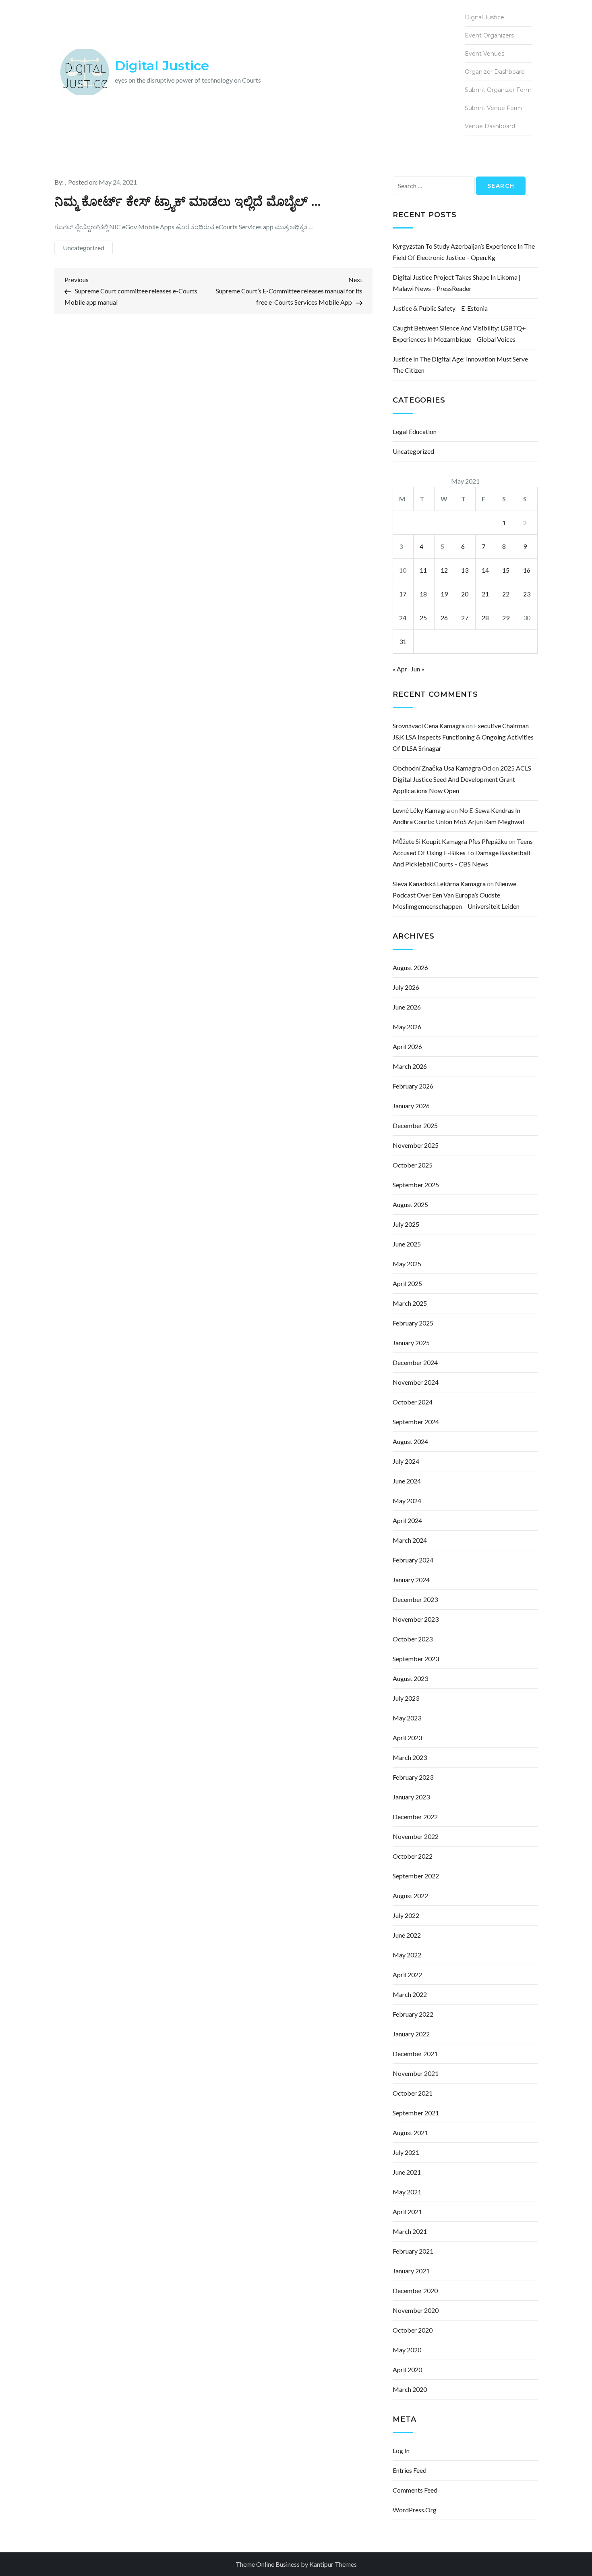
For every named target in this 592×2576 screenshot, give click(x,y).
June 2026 (407, 1007)
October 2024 (413, 1402)
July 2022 (406, 1915)
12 (444, 570)
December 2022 (415, 1817)
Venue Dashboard (490, 126)
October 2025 (413, 1165)
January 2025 (411, 1343)
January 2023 (411, 1797)
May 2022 (407, 1955)
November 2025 (416, 1145)
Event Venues (484, 54)
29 (506, 618)
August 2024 (410, 1441)
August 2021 (410, 2132)
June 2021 (407, 2172)
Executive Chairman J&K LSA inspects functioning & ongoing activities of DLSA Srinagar (463, 737)
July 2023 (406, 1698)
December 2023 (415, 1599)
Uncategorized (84, 248)
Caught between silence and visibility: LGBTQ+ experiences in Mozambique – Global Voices (459, 333)
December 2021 (415, 2054)
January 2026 (411, 1106)
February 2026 (413, 1086)
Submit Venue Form (493, 108)
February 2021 (413, 2251)
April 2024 (407, 1520)
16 (527, 570)
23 (527, 594)
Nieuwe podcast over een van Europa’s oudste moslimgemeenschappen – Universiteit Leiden (456, 895)
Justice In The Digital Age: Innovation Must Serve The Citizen (460, 365)
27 (465, 618)
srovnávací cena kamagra (429, 726)
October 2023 (413, 1639)
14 (485, 570)
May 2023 (407, 1718)
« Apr (400, 669)
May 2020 (407, 2350)
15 (506, 570)
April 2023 (407, 1738)
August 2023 (410, 1678)
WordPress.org (415, 2510)
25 (423, 618)
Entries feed (410, 2470)
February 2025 (413, 1323)
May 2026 (407, 1027)
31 (403, 641)
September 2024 (416, 1422)
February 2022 (413, 2014)
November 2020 (416, 2310)
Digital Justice (162, 65)
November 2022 (416, 1836)
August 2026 (410, 967)
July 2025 (406, 1224)
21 (485, 594)
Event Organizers (489, 35)
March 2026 (410, 1066)
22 (506, 594)
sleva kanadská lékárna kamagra (439, 884)
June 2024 (407, 1481)
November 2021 (416, 2073)
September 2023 (416, 1659)
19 (444, 594)
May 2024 (407, 1501)
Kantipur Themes (333, 2564)
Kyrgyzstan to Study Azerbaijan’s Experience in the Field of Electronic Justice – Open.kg (464, 252)
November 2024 (416, 1382)
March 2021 (410, 2231)
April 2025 (407, 1283)
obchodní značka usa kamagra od (442, 768)
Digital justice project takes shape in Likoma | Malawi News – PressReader (457, 283)
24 (403, 618)
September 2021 (416, 2113)
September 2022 (416, 1876)
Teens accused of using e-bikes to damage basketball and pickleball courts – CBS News (463, 853)
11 (423, 570)
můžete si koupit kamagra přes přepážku (450, 841)
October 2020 (413, 2330)
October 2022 (413, 1856)
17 (403, 594)
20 (465, 594)
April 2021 (407, 2211)
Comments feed (415, 2490)
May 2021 (407, 2192)
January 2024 (411, 1580)
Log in (401, 2450)
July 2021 (406, 2152)
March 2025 (410, 1303)
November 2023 (416, 1619)
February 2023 (413, 1777)
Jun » (418, 669)
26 (444, 618)
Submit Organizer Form (498, 90)
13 (465, 570)
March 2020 (410, 2389)
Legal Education (415, 431)
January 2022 (411, 2034)
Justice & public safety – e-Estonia (440, 308)
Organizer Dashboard (495, 72)
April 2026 (407, 1046)
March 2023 (410, 1757)
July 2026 (406, 987)
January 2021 (411, 2271)
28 (485, 618)
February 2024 (413, 1560)
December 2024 (415, 1362)
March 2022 (410, 1994)
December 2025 (415, 1125)
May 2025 (407, 1264)
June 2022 (407, 1935)
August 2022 (410, 1896)
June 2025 (407, 1244)
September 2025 (416, 1185)
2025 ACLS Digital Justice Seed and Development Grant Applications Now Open (462, 779)
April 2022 (407, 1975)
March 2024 (410, 1540)
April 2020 (407, 2369)
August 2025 (410, 1204)
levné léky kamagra (421, 810)
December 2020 (415, 2290)
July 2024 (406, 1461)
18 (423, 594)
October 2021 (413, 2093)
